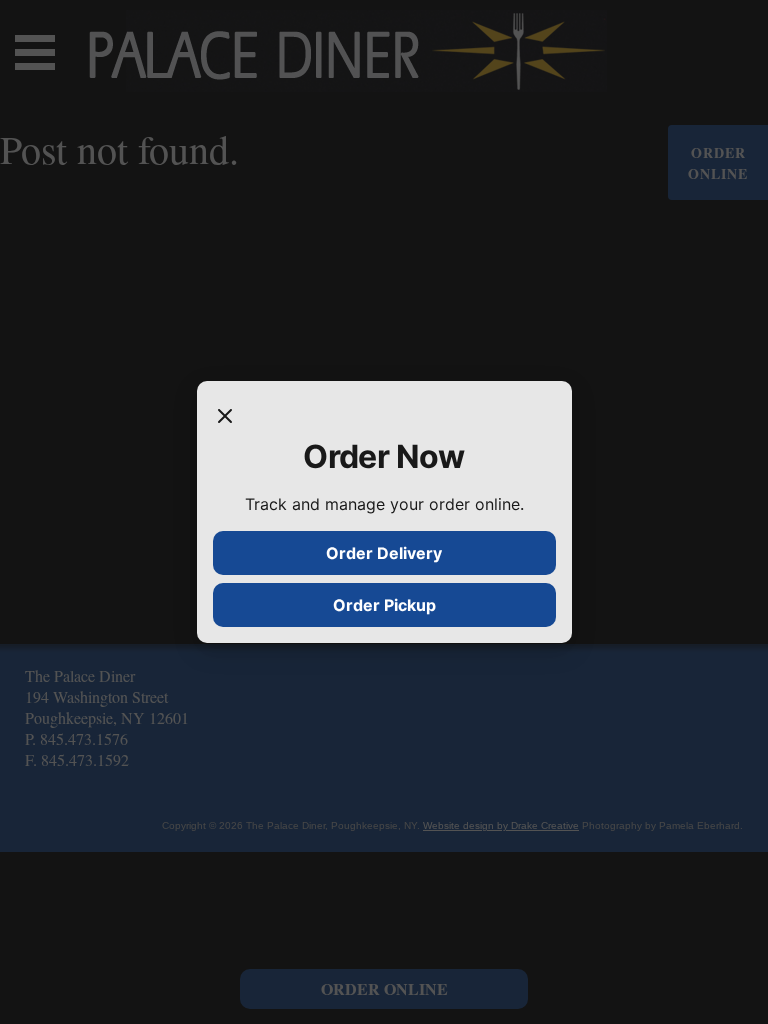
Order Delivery (384, 553)
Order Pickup (384, 605)
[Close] (225, 417)
